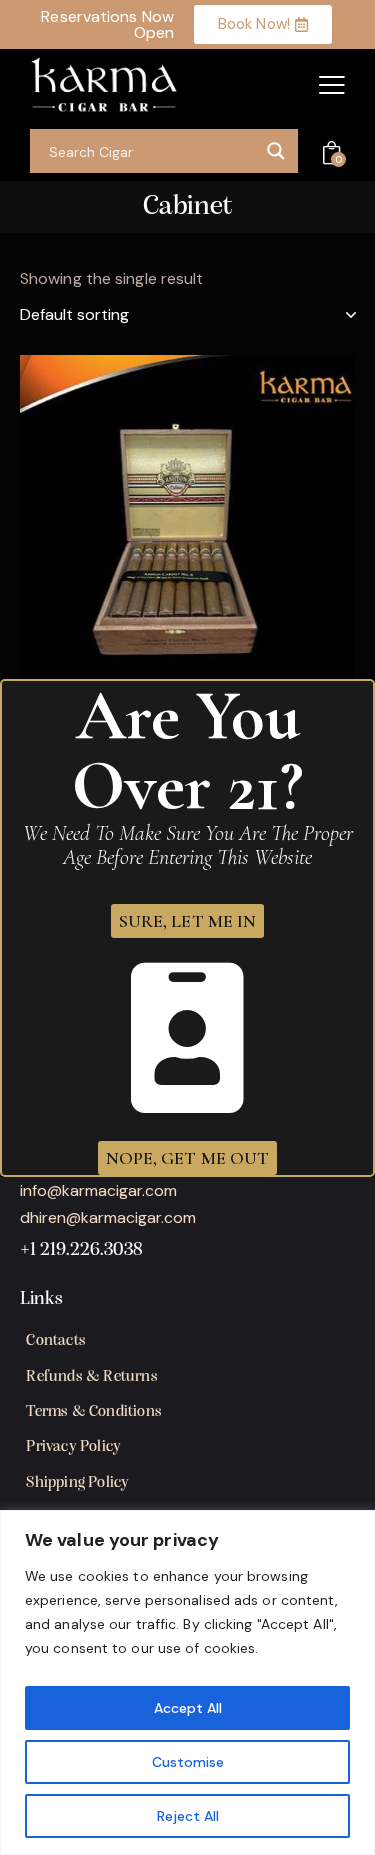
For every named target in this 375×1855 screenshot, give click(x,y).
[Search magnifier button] (276, 151)
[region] (187, 1682)
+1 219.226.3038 (81, 1250)
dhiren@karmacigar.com (108, 1217)
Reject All (188, 1816)
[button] (332, 85)
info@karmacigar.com (98, 1190)
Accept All (188, 1708)
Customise (188, 1762)
